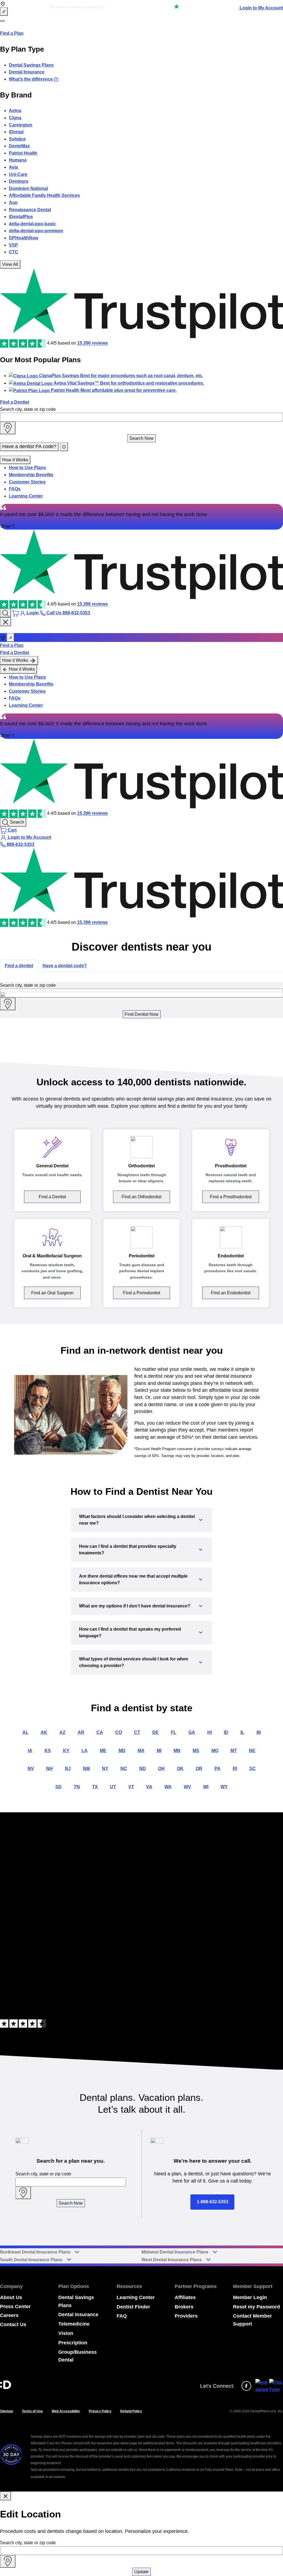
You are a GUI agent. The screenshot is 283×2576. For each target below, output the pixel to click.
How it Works (15, 460)
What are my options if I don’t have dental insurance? (135, 1606)
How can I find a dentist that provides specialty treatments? (128, 1550)
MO (215, 1751)
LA (85, 1751)
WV (187, 1787)
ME (103, 1751)
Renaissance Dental (30, 210)
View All (10, 264)
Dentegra (19, 181)
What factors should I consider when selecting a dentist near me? (137, 1520)
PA (218, 1769)
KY (66, 1751)
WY (224, 1787)
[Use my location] (8, 428)
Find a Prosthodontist (231, 1197)
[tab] (19, 966)
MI (159, 1751)
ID (226, 1732)
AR (81, 1732)
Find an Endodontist (231, 1293)
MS (196, 1751)
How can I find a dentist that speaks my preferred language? (130, 1632)
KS (48, 1751)
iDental (16, 132)
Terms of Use (32, 2411)
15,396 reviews (92, 343)
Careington (21, 125)
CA (100, 1732)
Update (141, 2572)
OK (180, 1769)
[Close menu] (6, 622)
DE (155, 1732)
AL (25, 1732)
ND (143, 1769)
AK (44, 1732)
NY (105, 1769)
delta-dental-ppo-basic (32, 224)
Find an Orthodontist (141, 1197)
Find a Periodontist (141, 1293)
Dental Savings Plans (31, 65)
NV (31, 1769)
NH (49, 1769)
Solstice (17, 139)
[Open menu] (2, 21)
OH (161, 1769)
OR (199, 1769)
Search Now (141, 438)
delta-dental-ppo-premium (36, 231)
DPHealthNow (23, 238)
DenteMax (19, 146)
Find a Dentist (15, 402)
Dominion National (28, 188)
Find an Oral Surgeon (52, 1293)
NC (124, 1769)
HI (209, 1732)
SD (58, 1787)
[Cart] (16, 613)
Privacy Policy (100, 2411)
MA (141, 1751)
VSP (13, 245)
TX (95, 1787)
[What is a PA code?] (64, 447)
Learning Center (26, 496)
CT (137, 1732)
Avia (13, 167)
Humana (18, 160)
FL (174, 1732)
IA (30, 1751)
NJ (68, 1769)
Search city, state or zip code (28, 409)
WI (206, 1787)
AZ (62, 1732)
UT (113, 1787)
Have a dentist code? (65, 966)
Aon (13, 203)
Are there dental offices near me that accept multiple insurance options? (133, 1579)
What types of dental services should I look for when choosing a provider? (134, 1662)
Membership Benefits (31, 475)
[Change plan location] (4, 12)
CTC (14, 252)
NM (86, 1769)
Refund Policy (131, 2411)
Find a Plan (12, 33)
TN (77, 1787)
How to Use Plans (27, 468)
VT (131, 1787)
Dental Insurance (27, 72)
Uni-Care (18, 174)
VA (149, 1787)
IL (242, 1732)
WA (168, 1787)
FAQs (15, 489)
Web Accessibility (66, 2411)
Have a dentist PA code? (29, 446)
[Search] (6, 613)
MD (122, 1751)
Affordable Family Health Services (44, 195)
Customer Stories (27, 482)
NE (252, 1751)
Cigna (15, 118)
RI (235, 1769)
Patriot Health (23, 153)
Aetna (15, 111)
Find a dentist (19, 966)
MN (177, 1751)
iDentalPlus (21, 217)
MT (234, 1751)
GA (192, 1732)
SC (252, 1769)
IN (259, 1732)
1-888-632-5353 (213, 2202)
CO (119, 1732)
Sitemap (6, 2411)
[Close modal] (6, 2496)
